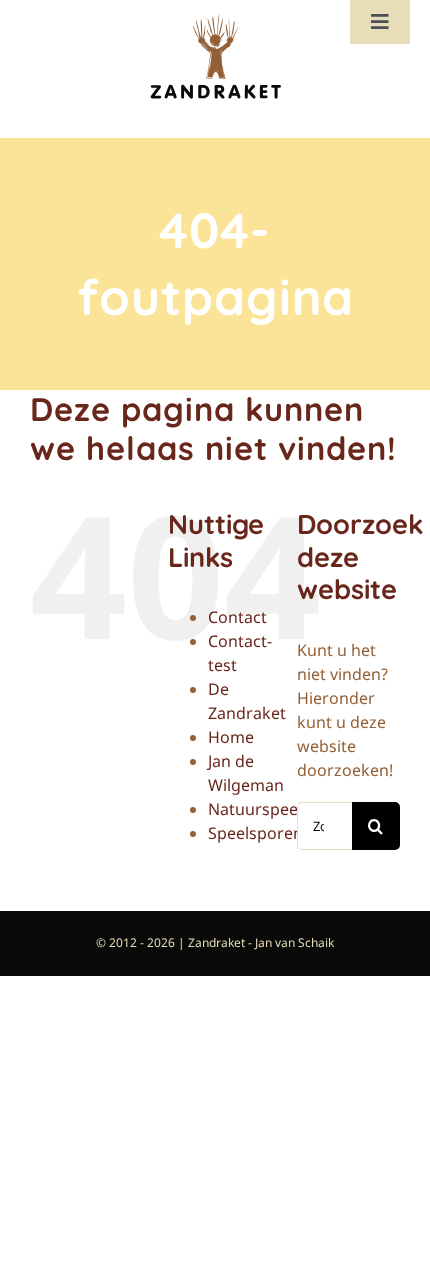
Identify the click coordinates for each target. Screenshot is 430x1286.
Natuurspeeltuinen (279, 809)
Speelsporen (255, 833)
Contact (237, 617)
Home (231, 737)
